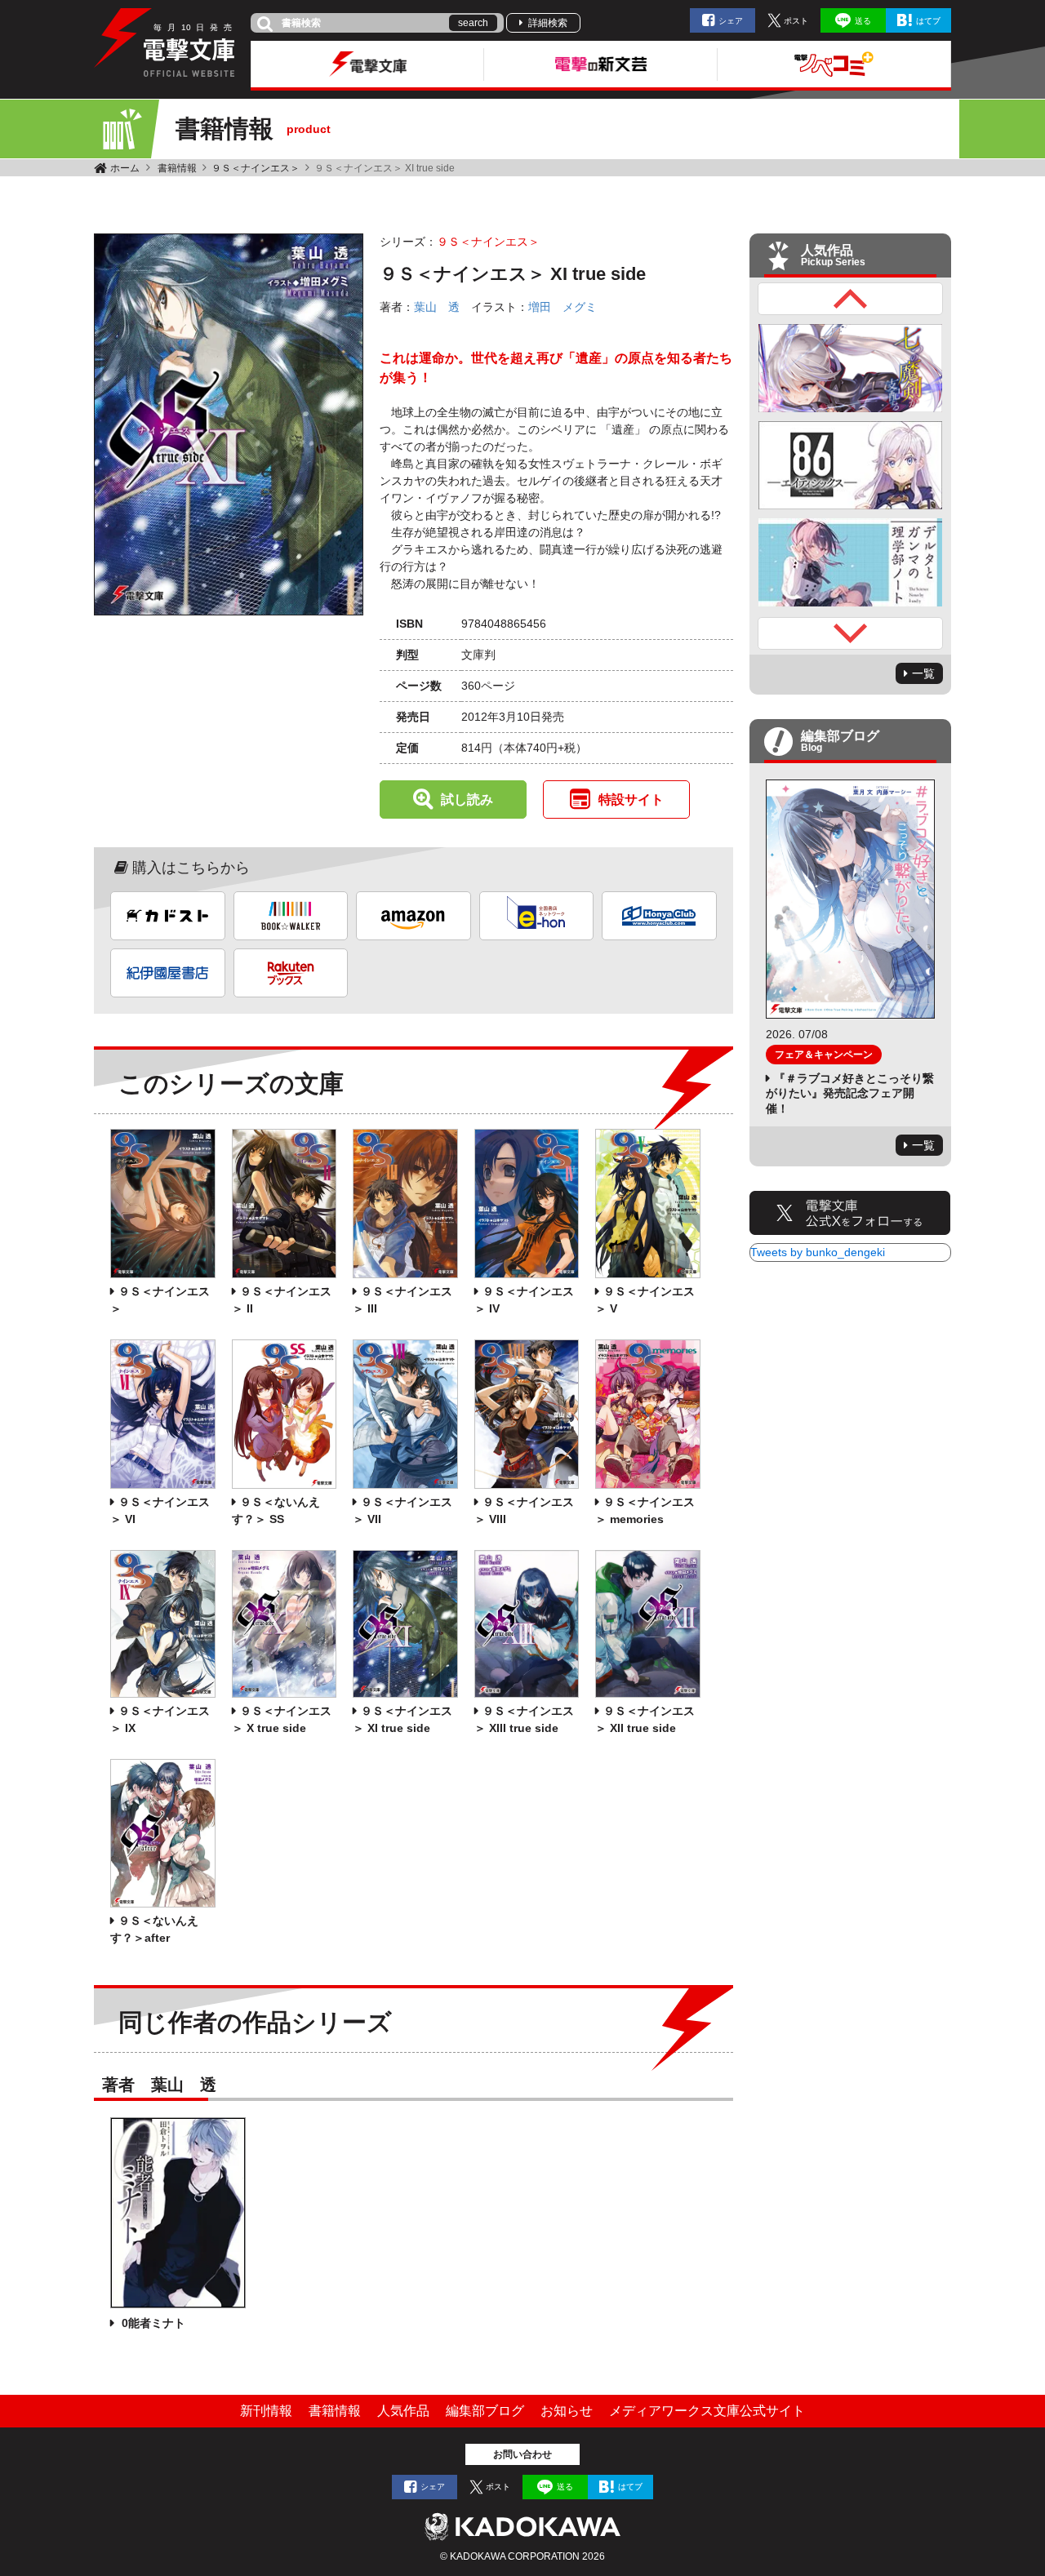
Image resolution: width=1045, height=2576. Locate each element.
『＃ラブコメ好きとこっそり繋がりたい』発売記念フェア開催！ (850, 1093)
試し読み (467, 799)
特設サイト (631, 799)
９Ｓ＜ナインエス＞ (256, 168)
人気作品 (403, 2411)
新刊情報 (266, 2411)
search (473, 23)
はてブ (928, 21)
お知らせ (567, 2411)
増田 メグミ (563, 307)
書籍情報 (177, 168)
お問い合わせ (522, 2454)
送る (863, 21)
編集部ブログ (485, 2411)
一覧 (923, 673)
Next (851, 633)
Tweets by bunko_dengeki (818, 1252)
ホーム (125, 168)
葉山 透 (437, 307)
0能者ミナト (152, 2323)
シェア (731, 21)
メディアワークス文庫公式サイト (707, 2411)
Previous (851, 299)
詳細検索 (548, 23)
